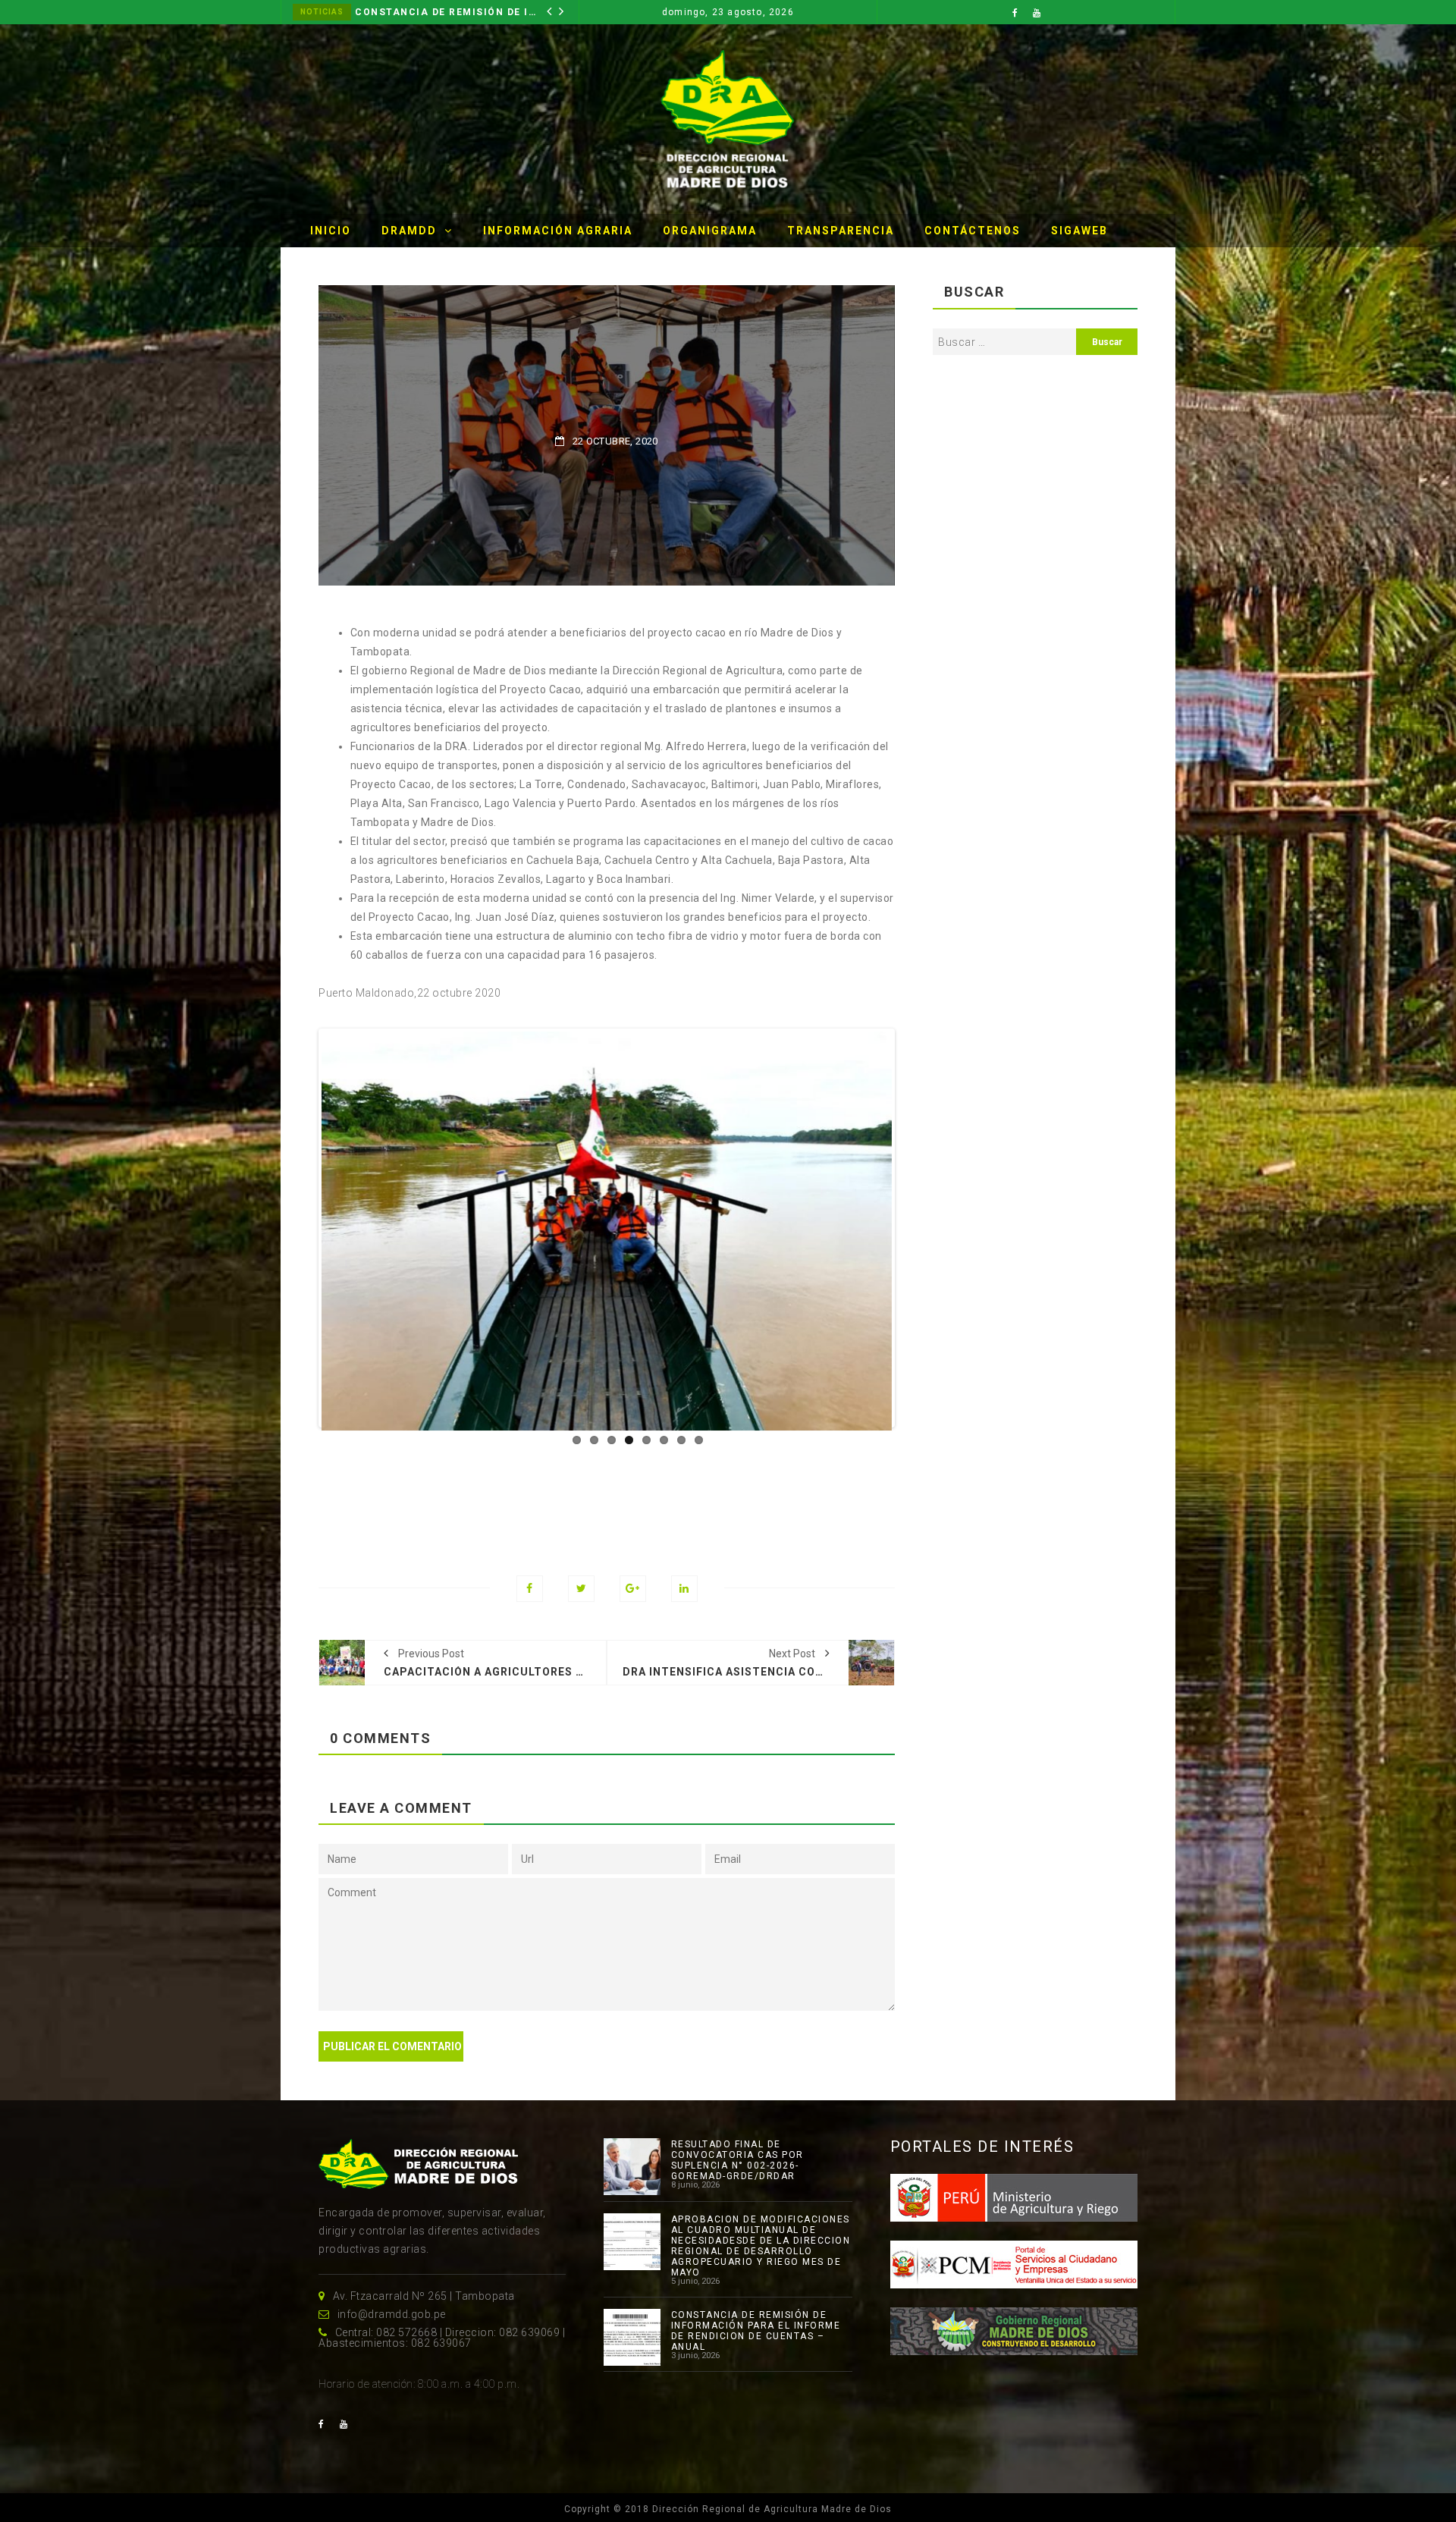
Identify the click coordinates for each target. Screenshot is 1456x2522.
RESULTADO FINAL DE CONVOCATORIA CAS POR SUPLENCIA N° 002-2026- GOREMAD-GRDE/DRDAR (737, 2131)
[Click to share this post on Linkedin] (684, 1560)
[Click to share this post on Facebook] (530, 1560)
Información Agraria (558, 231)
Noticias (322, 12)
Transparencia (841, 231)
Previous (299, 1210)
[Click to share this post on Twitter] (581, 1560)
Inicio (331, 231)
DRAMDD (409, 231)
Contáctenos (973, 231)
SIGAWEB (1079, 231)
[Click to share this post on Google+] (633, 1560)
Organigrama (710, 231)
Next (915, 1210)
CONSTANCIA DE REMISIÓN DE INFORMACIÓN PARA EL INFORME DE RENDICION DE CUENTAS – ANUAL (756, 2302)
